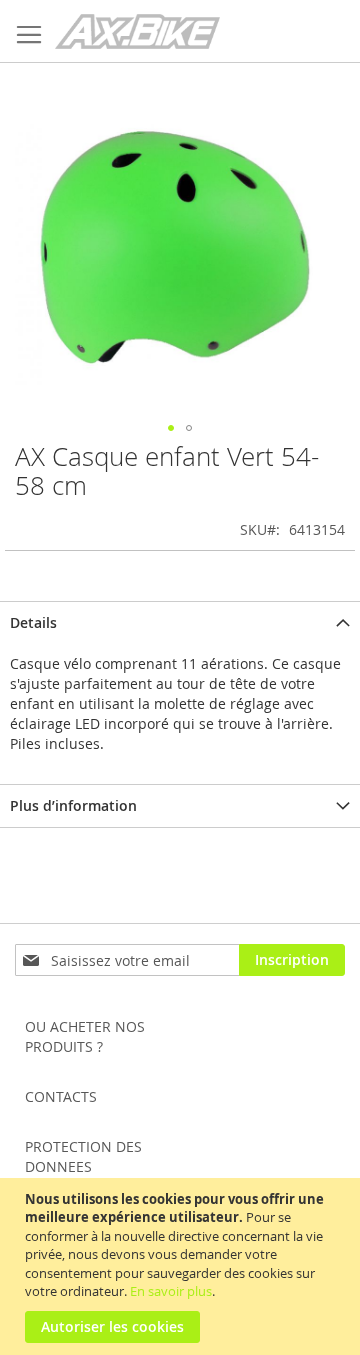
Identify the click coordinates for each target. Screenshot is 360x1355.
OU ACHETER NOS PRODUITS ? (85, 1036)
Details (33, 622)
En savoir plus (171, 1291)
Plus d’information (73, 805)
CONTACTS (61, 1096)
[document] (182, 1266)
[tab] (180, 622)
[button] (171, 428)
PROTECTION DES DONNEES (83, 1156)
